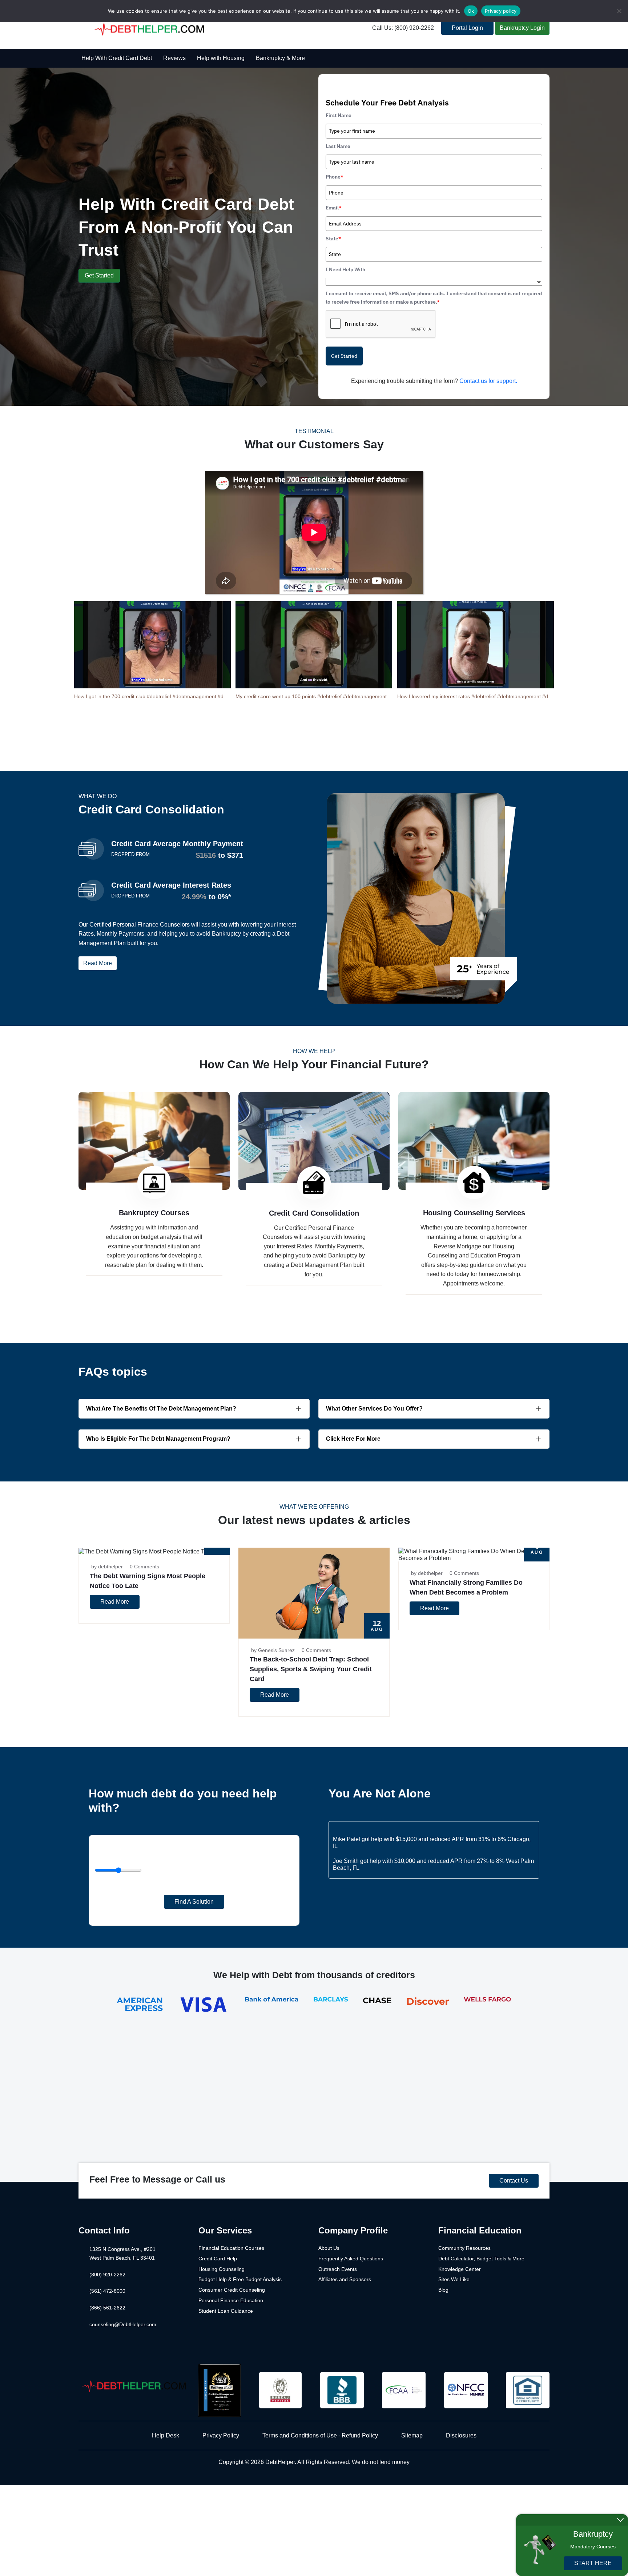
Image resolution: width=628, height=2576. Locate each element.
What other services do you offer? (374, 1409)
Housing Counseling (222, 2269)
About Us (329, 2248)
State (333, 239)
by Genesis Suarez (273, 1650)
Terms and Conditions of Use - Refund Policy (320, 2435)
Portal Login (467, 28)
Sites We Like (454, 2279)
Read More (98, 963)
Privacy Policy (221, 2435)
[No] (619, 11)
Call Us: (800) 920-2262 (403, 28)
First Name (339, 115)
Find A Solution (194, 1902)
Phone (335, 177)
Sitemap (412, 2435)
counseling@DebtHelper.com (123, 2324)
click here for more (353, 1439)
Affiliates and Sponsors (345, 2279)
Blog (443, 2290)
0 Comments (144, 1567)
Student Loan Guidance (226, 2311)
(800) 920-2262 (107, 2275)
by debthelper (107, 1567)
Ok (471, 11)
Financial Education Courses (231, 2248)
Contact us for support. (488, 381)
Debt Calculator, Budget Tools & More (481, 2259)
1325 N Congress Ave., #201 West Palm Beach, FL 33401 (122, 2253)
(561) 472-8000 (107, 2291)
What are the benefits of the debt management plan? (161, 1409)
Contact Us (514, 2181)
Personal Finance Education (231, 2300)
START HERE (593, 2563)
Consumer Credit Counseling (232, 2290)
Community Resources (464, 2248)
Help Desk (166, 2435)
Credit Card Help (218, 2259)
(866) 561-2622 (107, 2308)
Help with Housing (221, 58)
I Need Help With (345, 269)
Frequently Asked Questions (351, 2259)
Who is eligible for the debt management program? (158, 1439)
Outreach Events (338, 2269)
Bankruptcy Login (522, 28)
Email (334, 208)
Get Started (99, 275)
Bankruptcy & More (280, 58)
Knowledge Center (460, 2269)
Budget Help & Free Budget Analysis (240, 2279)
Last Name (338, 146)
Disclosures (461, 2435)
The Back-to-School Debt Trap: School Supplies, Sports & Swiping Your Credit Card (311, 1669)
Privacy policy (501, 11)
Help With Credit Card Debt (117, 58)
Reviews (174, 58)
